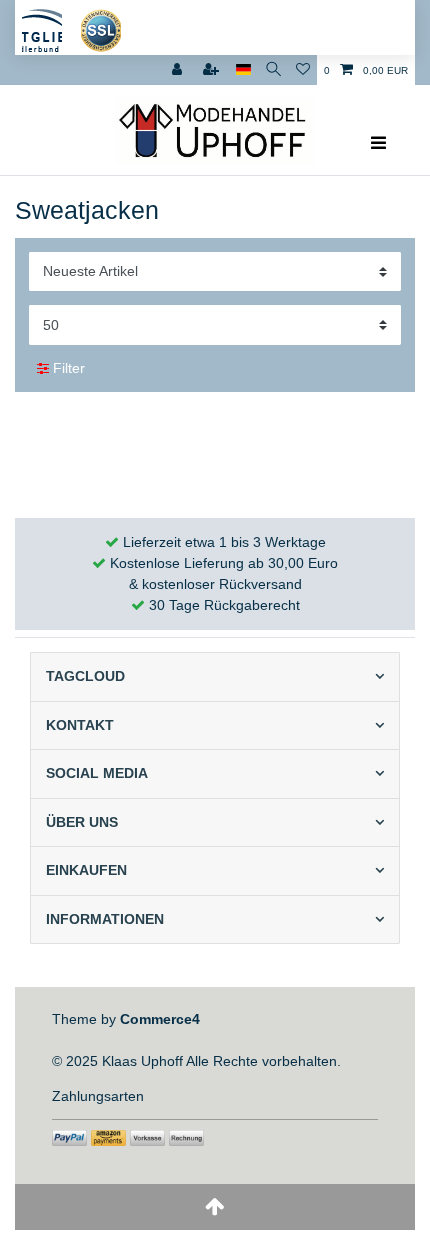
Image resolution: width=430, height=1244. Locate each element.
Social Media (97, 773)
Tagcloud (85, 676)
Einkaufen (86, 870)
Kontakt (80, 725)
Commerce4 (160, 1019)
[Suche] (273, 70)
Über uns (82, 822)
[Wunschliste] (303, 70)
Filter (67, 368)
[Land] (243, 70)
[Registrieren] (213, 70)
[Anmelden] (179, 70)
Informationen (105, 919)
